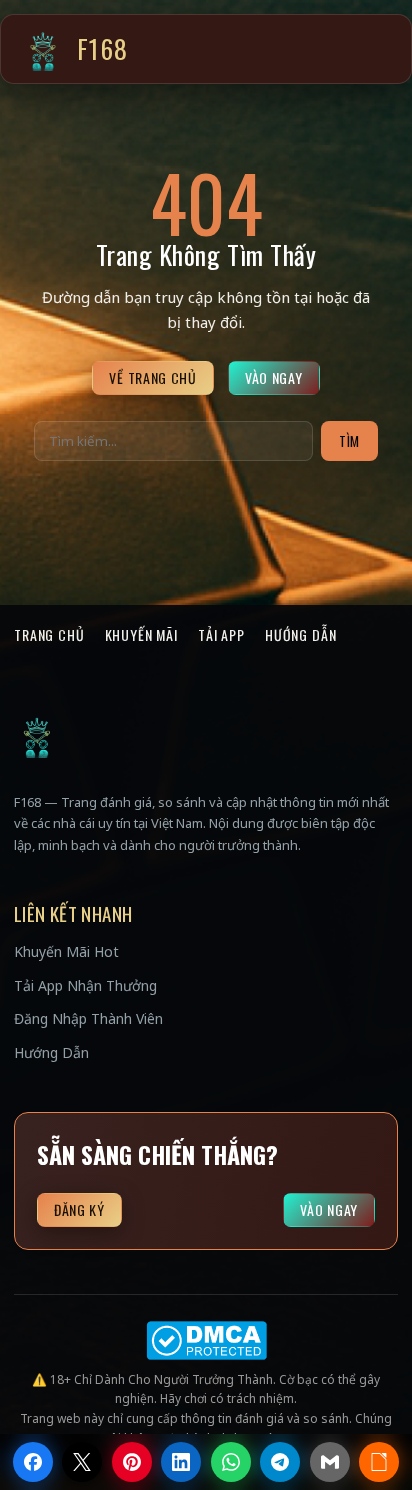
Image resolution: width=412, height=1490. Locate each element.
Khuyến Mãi (141, 634)
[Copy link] (379, 1462)
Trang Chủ (49, 634)
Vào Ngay (274, 377)
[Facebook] (33, 1462)
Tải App (221, 634)
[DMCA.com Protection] (206, 1340)
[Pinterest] (132, 1462)
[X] (82, 1462)
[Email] (330, 1462)
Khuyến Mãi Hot (66, 951)
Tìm (349, 441)
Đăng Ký (79, 1209)
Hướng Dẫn (301, 634)
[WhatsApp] (231, 1462)
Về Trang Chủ (152, 377)
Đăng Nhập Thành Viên (88, 1018)
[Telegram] (280, 1462)
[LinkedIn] (181, 1462)
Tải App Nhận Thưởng (85, 985)
